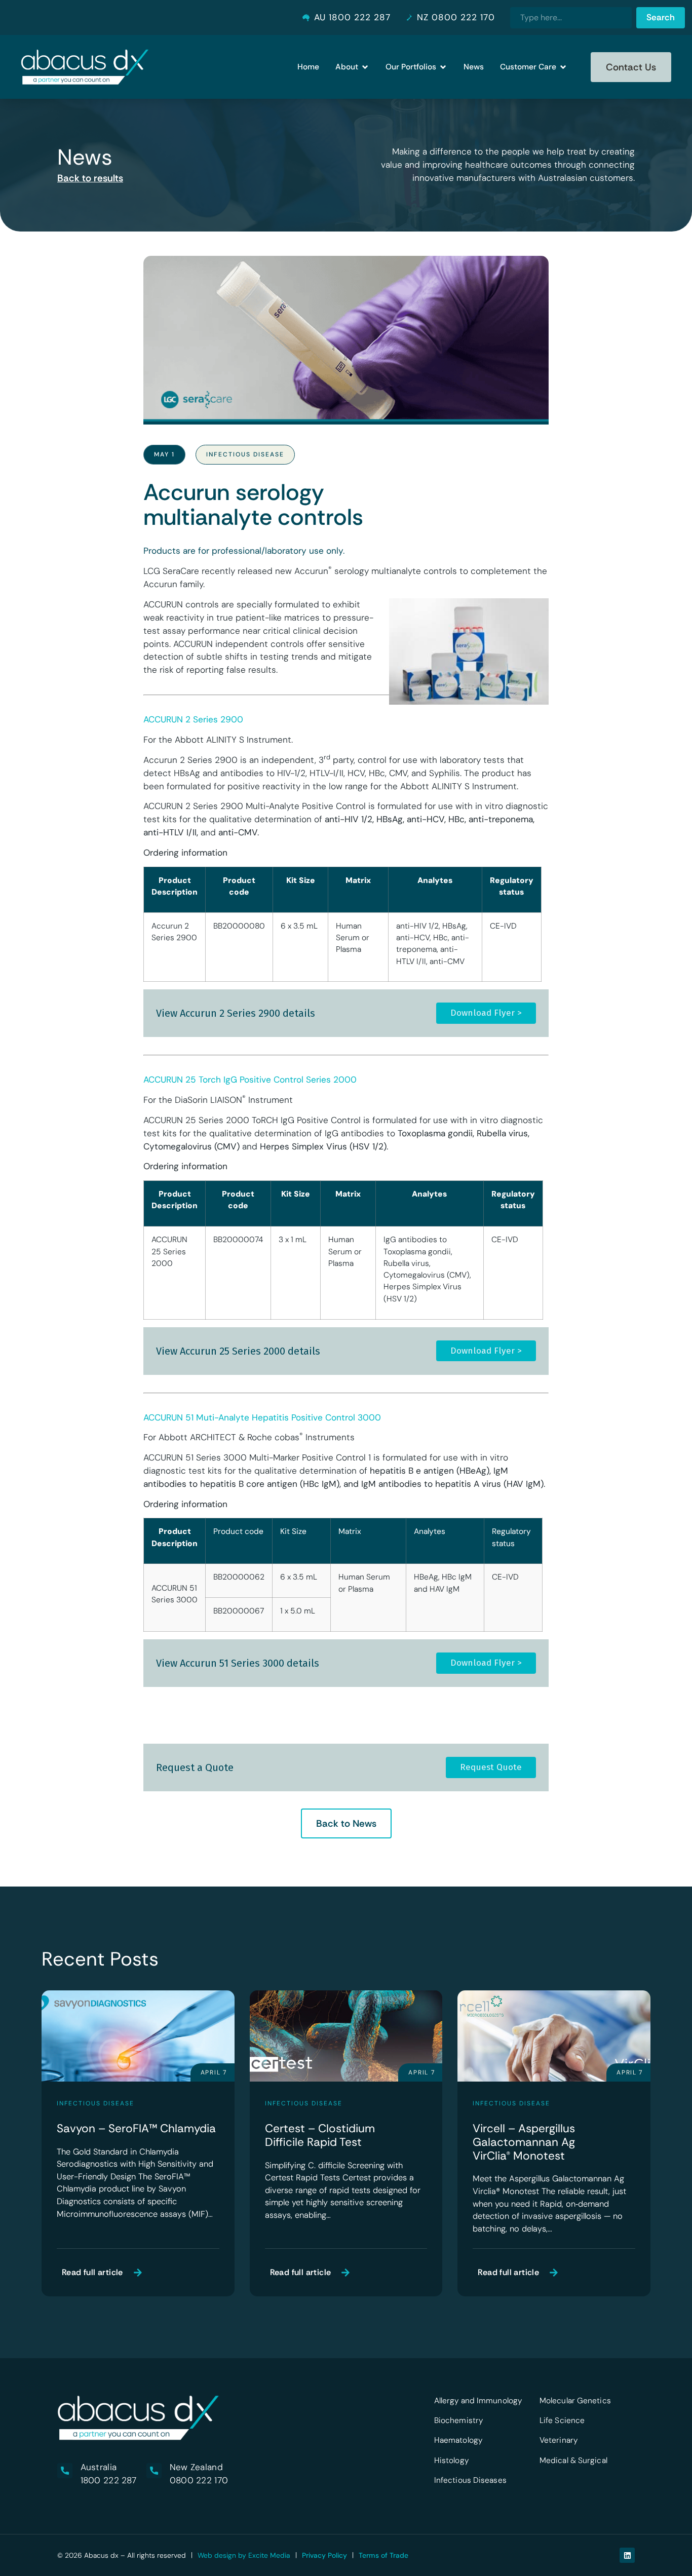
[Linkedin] (627, 2555)
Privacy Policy (324, 2555)
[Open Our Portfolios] (443, 67)
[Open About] (365, 67)
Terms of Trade (383, 2555)
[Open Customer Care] (563, 67)
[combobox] (571, 18)
